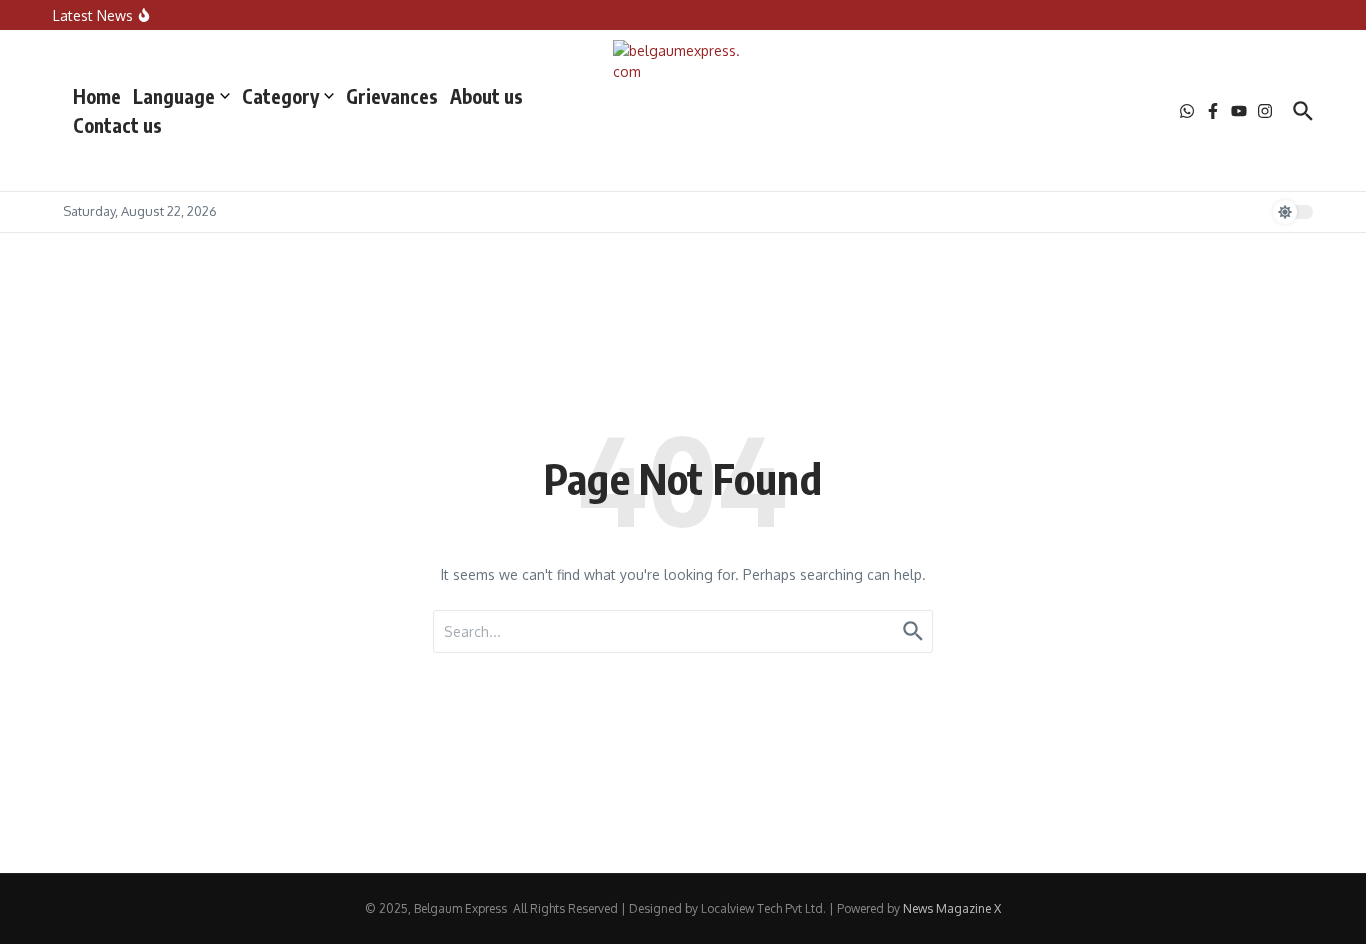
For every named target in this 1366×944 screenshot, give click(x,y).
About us (486, 96)
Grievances (392, 96)
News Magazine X (952, 908)
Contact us (117, 125)
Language (174, 96)
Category (280, 96)
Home (97, 96)
